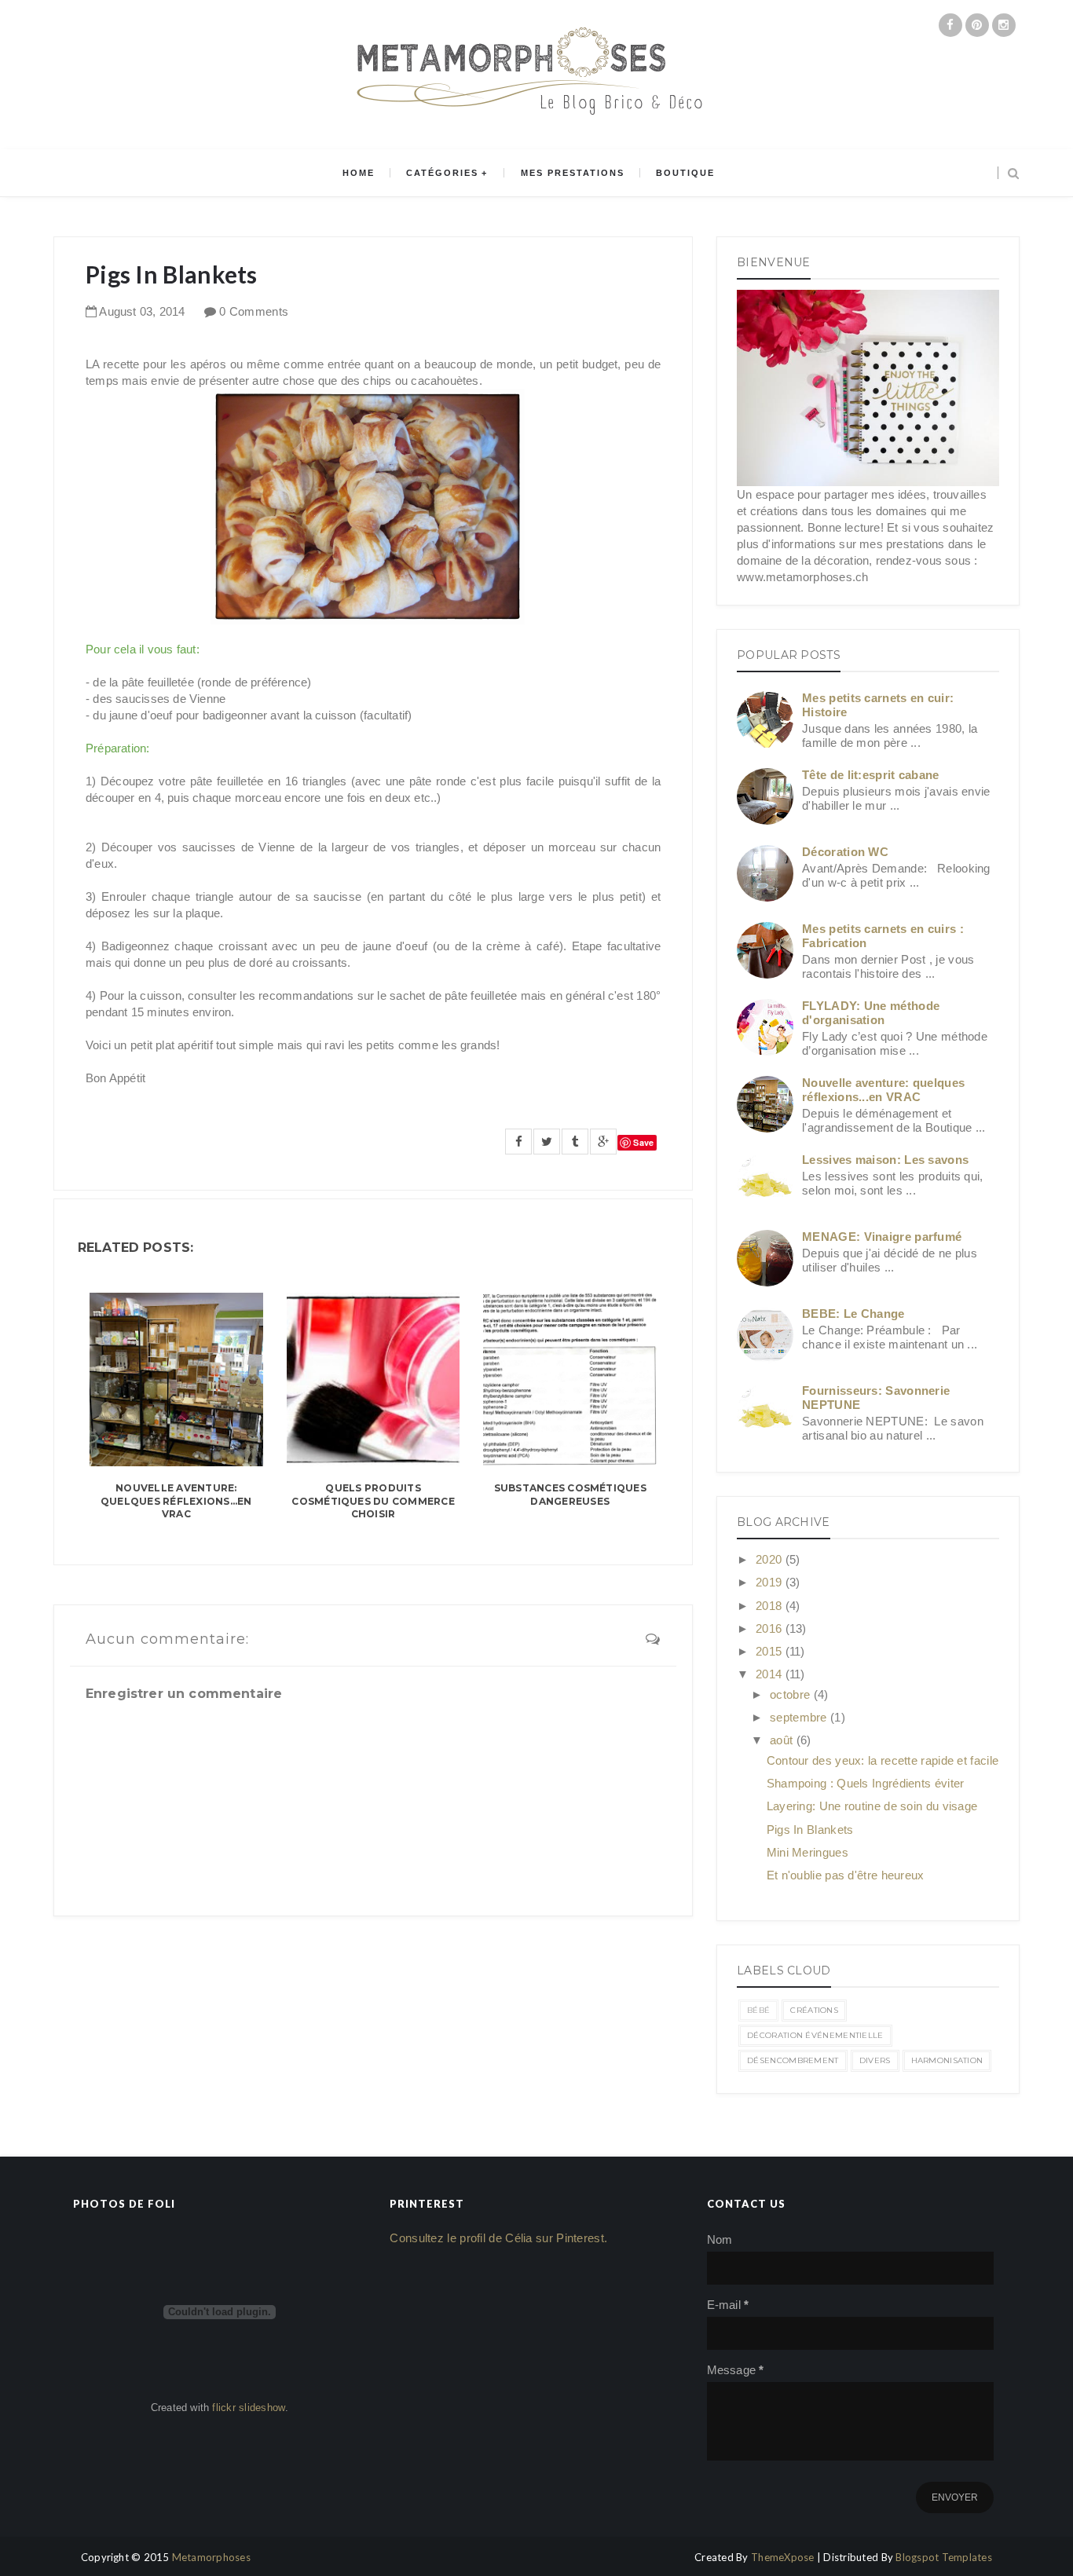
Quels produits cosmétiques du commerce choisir (373, 1501)
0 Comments (254, 311)
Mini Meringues (807, 1852)
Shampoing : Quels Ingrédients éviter (866, 1783)
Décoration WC (845, 852)
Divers (875, 2060)
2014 (771, 1674)
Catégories (442, 173)
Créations (814, 2010)
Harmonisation (947, 2060)
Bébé (758, 2010)
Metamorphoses (211, 2557)
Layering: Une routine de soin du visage (872, 1806)
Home (359, 173)
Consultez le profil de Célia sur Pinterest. (498, 2238)
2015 (771, 1651)
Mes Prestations (573, 173)
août (783, 1740)
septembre (800, 1717)
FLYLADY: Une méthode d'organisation (871, 1013)
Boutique (685, 173)
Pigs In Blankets (810, 1830)
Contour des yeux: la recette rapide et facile (883, 1760)
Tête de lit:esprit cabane (871, 775)
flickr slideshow (249, 2408)
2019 (771, 1582)
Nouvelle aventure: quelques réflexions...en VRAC (176, 1501)
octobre (791, 1694)
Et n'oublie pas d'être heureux (846, 1875)
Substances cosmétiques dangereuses (570, 1495)
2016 (771, 1628)
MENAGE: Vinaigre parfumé (882, 1237)
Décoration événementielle (815, 2035)
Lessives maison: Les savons (885, 1160)
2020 (771, 1559)
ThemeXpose (783, 2557)
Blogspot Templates (944, 2557)
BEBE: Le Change (853, 1314)
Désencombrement (793, 2060)
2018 (771, 1606)
